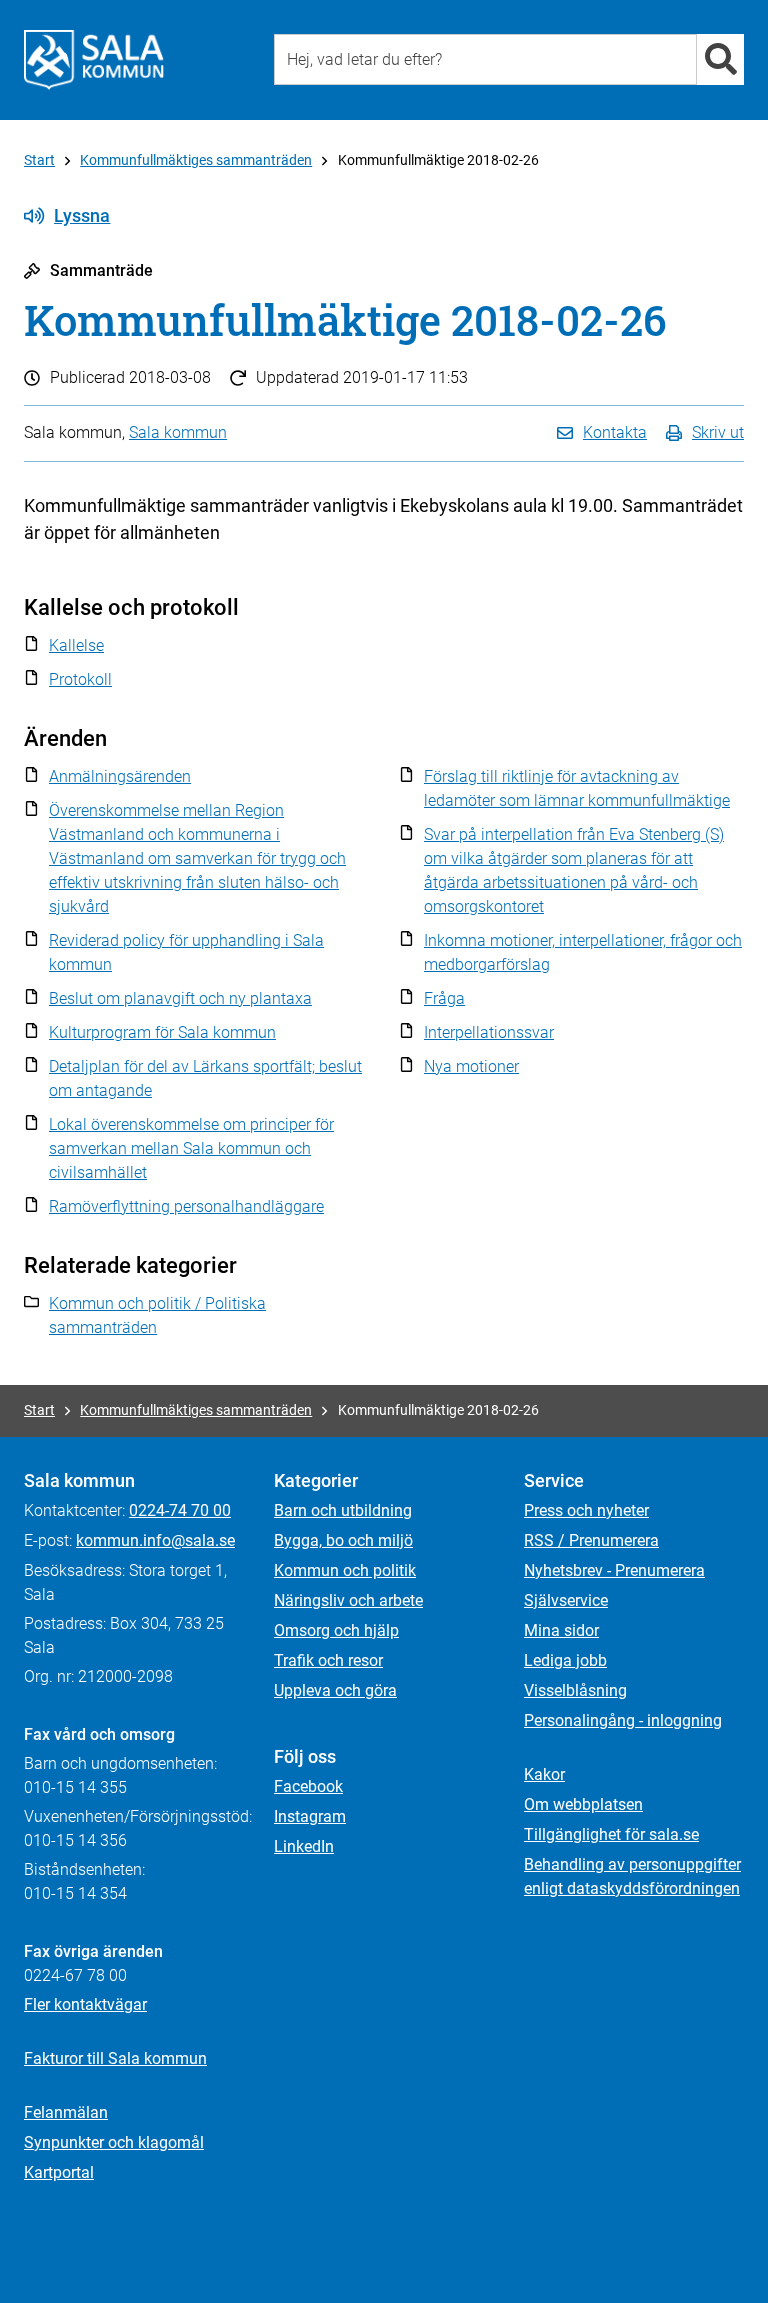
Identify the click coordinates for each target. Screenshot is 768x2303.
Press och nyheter (586, 1510)
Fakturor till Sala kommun (115, 2058)
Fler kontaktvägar (85, 2004)
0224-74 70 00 (180, 1510)
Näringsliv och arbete (348, 1600)
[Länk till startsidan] (94, 60)
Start (39, 160)
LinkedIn (304, 1846)
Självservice (566, 1600)
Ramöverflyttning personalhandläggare (186, 1206)
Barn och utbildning (343, 1510)
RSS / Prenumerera (591, 1540)
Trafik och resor (328, 1660)
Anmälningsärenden (120, 776)
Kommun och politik (345, 1570)
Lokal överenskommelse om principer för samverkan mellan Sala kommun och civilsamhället (191, 1148)
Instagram (310, 1816)
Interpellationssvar (489, 1032)
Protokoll (80, 679)
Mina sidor (561, 1630)
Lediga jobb (565, 1660)
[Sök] (720, 59)
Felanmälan (66, 2112)
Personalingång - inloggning (623, 1720)
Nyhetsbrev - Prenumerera (614, 1570)
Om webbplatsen (583, 1804)
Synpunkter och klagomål (114, 2142)
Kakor (544, 1774)
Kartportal (59, 2172)
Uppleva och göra (335, 1690)
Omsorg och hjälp (336, 1630)
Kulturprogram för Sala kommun (162, 1032)
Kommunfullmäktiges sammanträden (196, 160)
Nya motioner (471, 1066)
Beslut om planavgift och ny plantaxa (180, 998)
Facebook (308, 1786)
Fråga (444, 998)
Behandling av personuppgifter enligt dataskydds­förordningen (632, 1876)
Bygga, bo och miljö (343, 1540)
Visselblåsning (575, 1690)
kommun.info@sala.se (155, 1540)
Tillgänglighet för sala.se (611, 1834)
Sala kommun (178, 432)
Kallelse (76, 645)
